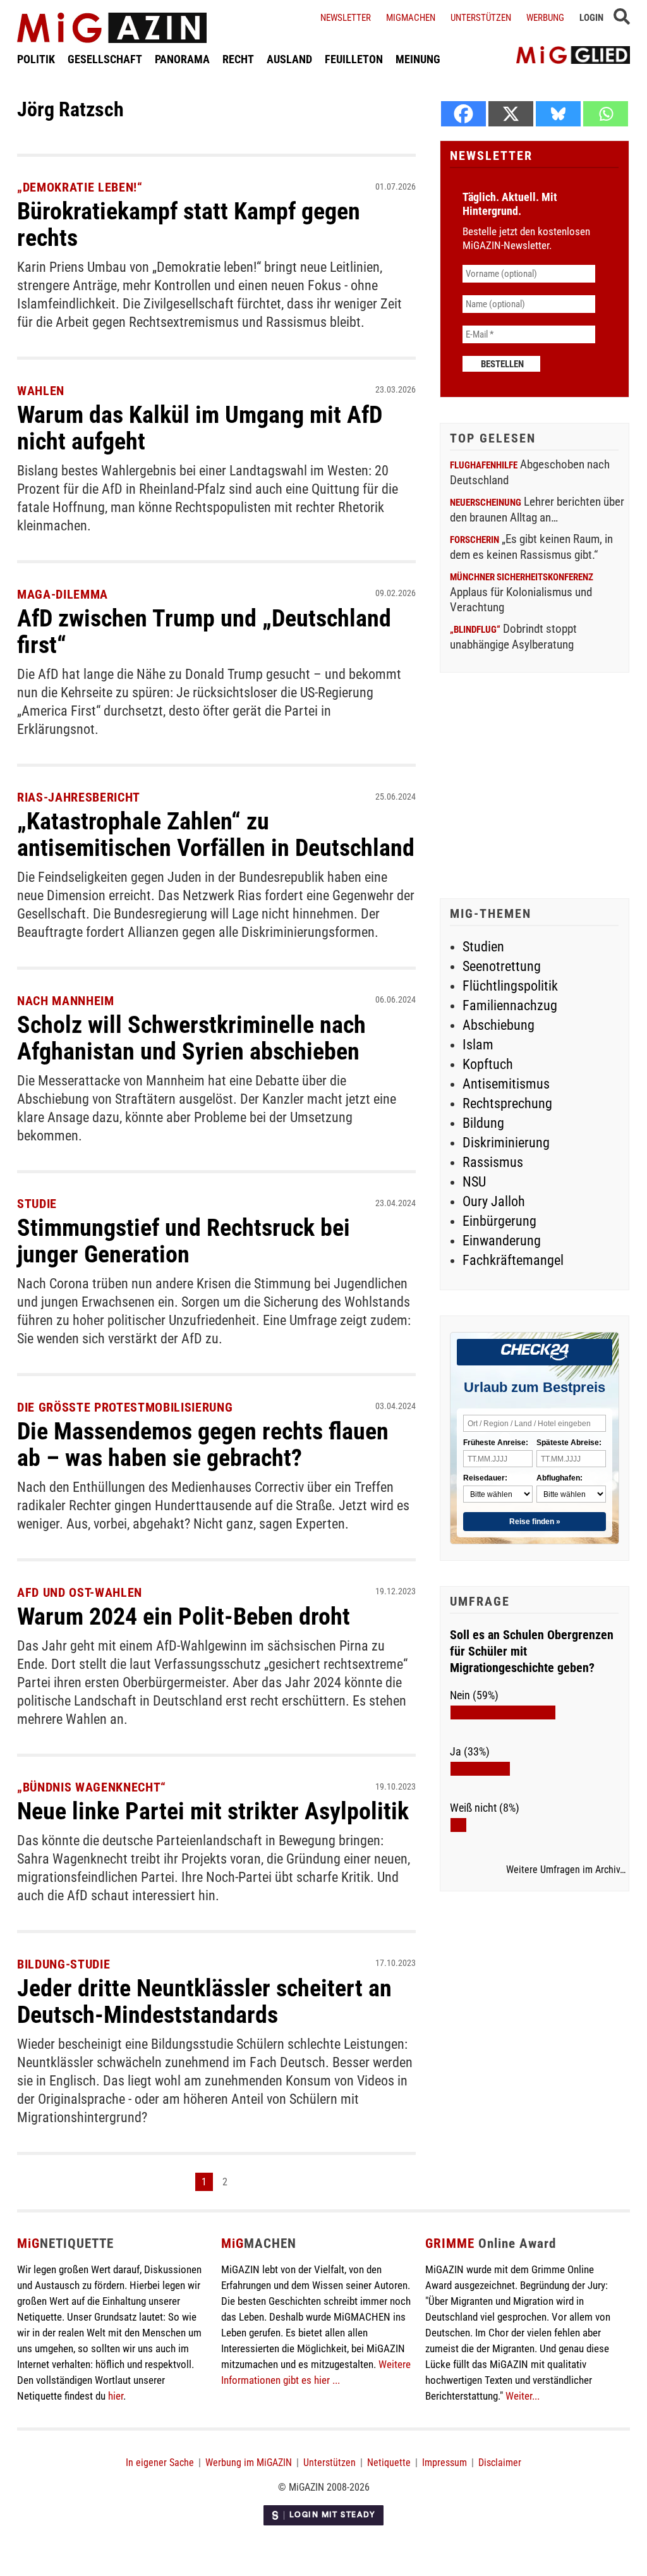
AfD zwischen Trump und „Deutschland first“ (204, 632)
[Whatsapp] (606, 114)
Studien (483, 947)
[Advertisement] (535, 787)
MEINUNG (418, 59)
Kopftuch (488, 1064)
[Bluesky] (558, 114)
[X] (511, 114)
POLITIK (36, 59)
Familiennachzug (510, 1005)
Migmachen (411, 18)
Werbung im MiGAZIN (249, 2463)
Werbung (545, 18)
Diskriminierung (506, 1143)
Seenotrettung (502, 966)
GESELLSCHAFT (105, 59)
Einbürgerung (499, 1221)
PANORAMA (182, 59)
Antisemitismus (506, 1084)
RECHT (238, 59)
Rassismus (493, 1162)
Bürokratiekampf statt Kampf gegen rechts (189, 224)
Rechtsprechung (507, 1103)
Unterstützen (481, 18)
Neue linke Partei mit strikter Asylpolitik (213, 1811)
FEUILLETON (354, 59)
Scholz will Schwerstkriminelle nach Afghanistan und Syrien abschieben (191, 1038)
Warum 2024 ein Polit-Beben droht (184, 1616)
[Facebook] (463, 114)
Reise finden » (535, 1522)
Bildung (483, 1123)
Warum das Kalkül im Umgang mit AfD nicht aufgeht (200, 428)
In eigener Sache (160, 2463)
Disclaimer (500, 2463)
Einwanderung (502, 1241)
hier (116, 2396)
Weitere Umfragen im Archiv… (566, 1870)
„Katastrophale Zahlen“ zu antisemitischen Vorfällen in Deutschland (216, 834)
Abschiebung (499, 1025)
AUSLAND (289, 59)
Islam (478, 1045)
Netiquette (389, 2463)
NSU (474, 1182)
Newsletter (346, 18)
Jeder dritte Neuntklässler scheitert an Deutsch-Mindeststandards (204, 2001)
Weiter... (523, 2396)
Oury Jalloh (494, 1201)
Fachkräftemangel (513, 1260)
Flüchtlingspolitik (510, 986)
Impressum (444, 2463)
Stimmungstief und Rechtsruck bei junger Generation (184, 1241)
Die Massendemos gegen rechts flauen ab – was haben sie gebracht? (203, 1444)
